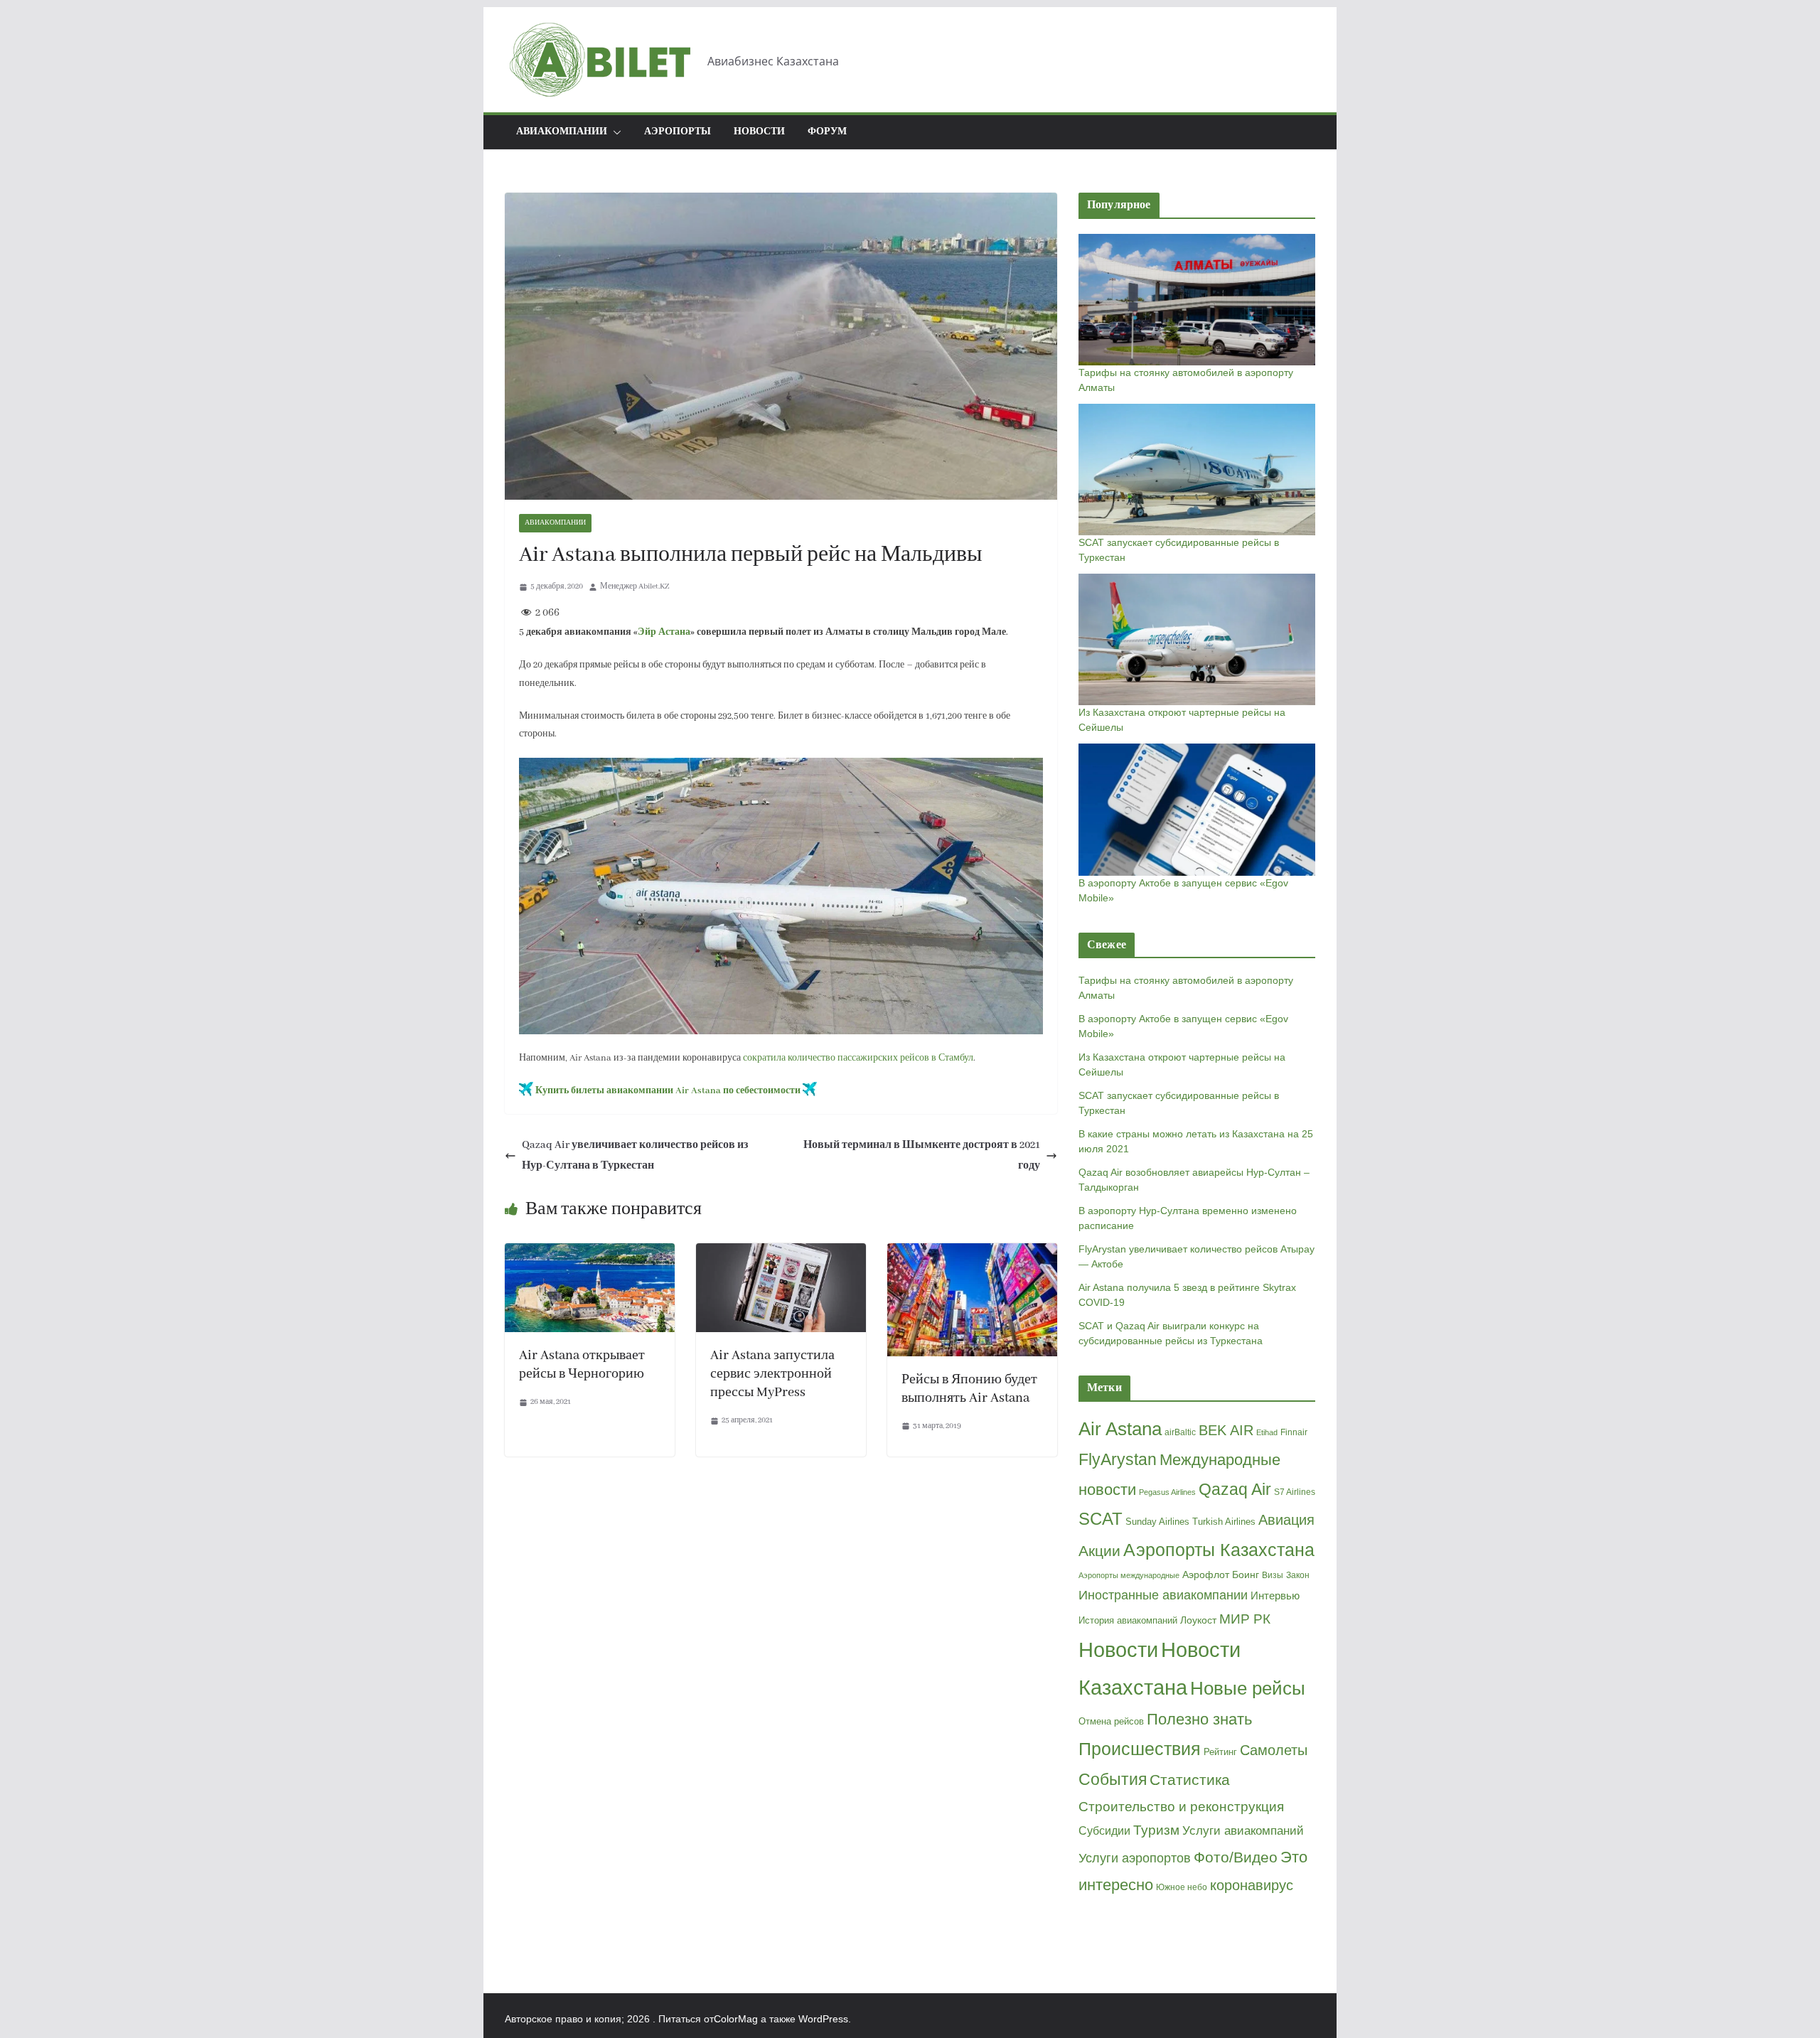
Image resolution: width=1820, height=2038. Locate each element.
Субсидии (1104, 1831)
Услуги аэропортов (1135, 1858)
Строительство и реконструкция (1181, 1807)
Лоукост (1198, 1620)
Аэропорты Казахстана (1219, 1550)
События (1113, 1779)
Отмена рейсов (1111, 1721)
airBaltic (1180, 1432)
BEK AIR (1226, 1430)
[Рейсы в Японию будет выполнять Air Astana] (972, 1253)
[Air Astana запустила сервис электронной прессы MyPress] (781, 1253)
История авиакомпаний (1128, 1620)
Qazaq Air (1235, 1489)
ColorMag (736, 2019)
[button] (614, 132)
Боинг (1246, 1575)
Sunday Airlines (1157, 1522)
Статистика (1190, 1780)
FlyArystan (1118, 1459)
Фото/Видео (1236, 1857)
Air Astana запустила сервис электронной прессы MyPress (772, 1374)
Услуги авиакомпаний (1243, 1831)
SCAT (1101, 1519)
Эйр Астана (664, 632)
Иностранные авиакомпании (1163, 1595)
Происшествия (1140, 1749)
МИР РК (1245, 1619)
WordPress (823, 2019)
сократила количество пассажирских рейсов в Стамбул (858, 1058)
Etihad (1267, 1432)
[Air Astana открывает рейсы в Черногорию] (590, 1253)
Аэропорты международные (1129, 1575)
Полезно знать (1199, 1720)
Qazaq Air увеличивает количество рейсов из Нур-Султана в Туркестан (635, 1155)
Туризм (1156, 1830)
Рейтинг (1220, 1752)
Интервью (1275, 1595)
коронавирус (1252, 1885)
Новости (759, 132)
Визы (1273, 1575)
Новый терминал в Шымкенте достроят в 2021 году (922, 1155)
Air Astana (1120, 1429)
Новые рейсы (1248, 1688)
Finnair (1294, 1432)
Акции (1099, 1551)
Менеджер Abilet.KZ (635, 586)
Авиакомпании (555, 523)
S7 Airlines (1295, 1492)
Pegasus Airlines (1167, 1492)
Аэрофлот (1206, 1575)
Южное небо (1182, 1887)
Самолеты (1274, 1750)
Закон (1298, 1575)
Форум (827, 132)
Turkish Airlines (1224, 1522)
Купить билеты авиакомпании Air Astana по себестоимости (668, 1091)
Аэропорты (678, 132)
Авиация (1286, 1520)
